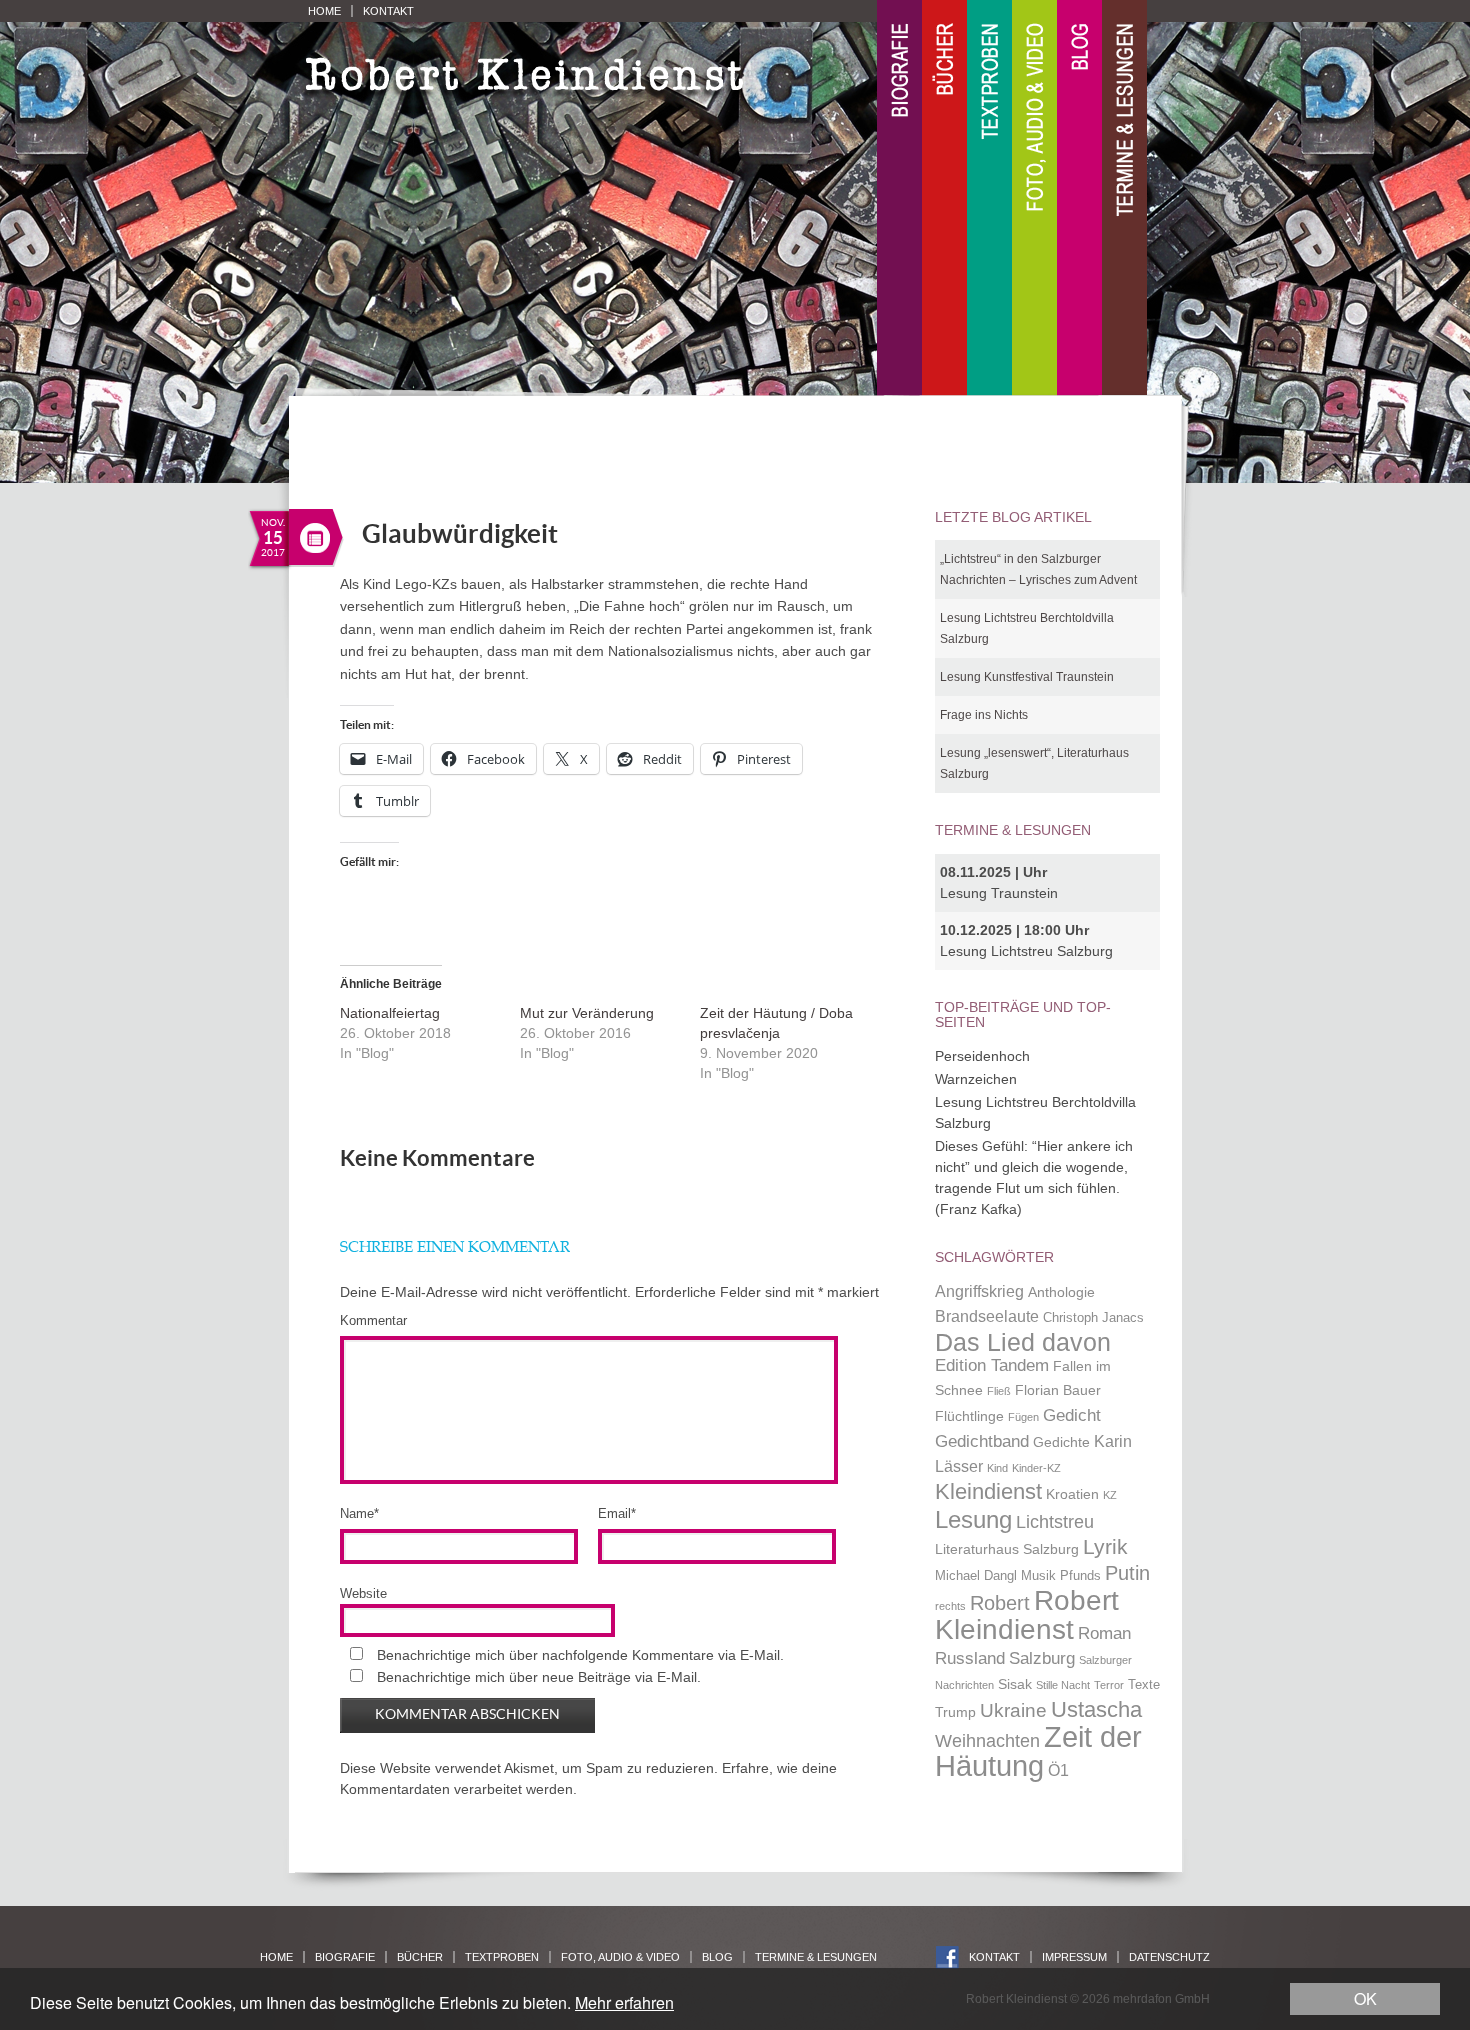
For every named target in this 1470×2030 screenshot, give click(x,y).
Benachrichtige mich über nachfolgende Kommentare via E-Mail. (580, 1655)
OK (1365, 1998)
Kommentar (373, 1320)
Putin (1127, 1573)
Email (617, 1513)
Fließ (999, 1391)
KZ (1110, 1495)
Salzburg (1042, 1658)
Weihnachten (987, 1740)
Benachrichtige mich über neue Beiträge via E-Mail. (539, 1677)
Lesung (973, 1519)
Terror (1109, 1685)
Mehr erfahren (624, 2002)
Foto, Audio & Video (1034, 198)
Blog (1079, 198)
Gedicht (1072, 1415)
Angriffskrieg (979, 1291)
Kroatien (1072, 1494)
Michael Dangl (976, 1576)
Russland (970, 1658)
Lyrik (1105, 1547)
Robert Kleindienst (1027, 1615)
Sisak (1015, 1684)
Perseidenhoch (982, 1056)
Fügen (1023, 1417)
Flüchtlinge (969, 1416)
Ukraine (1013, 1710)
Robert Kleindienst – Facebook (947, 1957)
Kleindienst (988, 1491)
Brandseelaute (987, 1316)
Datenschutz (1169, 1957)
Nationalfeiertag (390, 1013)
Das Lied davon (1023, 1342)
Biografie (899, 198)
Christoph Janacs (1093, 1318)
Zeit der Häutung (1038, 1751)
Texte (1144, 1685)
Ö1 (1058, 1770)
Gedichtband (982, 1441)
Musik (1038, 1576)
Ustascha (1096, 1709)
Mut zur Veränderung (587, 1013)
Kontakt (388, 11)
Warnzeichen (976, 1079)
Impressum (1074, 1957)
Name (359, 1513)
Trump (955, 1712)
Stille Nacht (1063, 1685)
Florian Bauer (1058, 1390)
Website (363, 1593)
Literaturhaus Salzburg (1007, 1549)
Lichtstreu (1055, 1521)
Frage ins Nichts (984, 715)
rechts (950, 1606)
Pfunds (1080, 1576)
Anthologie (1061, 1292)
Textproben (989, 198)
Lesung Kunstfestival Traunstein (1027, 677)
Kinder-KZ (1036, 1468)
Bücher (944, 198)
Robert (1000, 1603)
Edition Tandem (992, 1365)
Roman (1104, 1633)
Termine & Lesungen (1124, 198)
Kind (997, 1468)
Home (324, 11)
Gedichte (1061, 1442)
